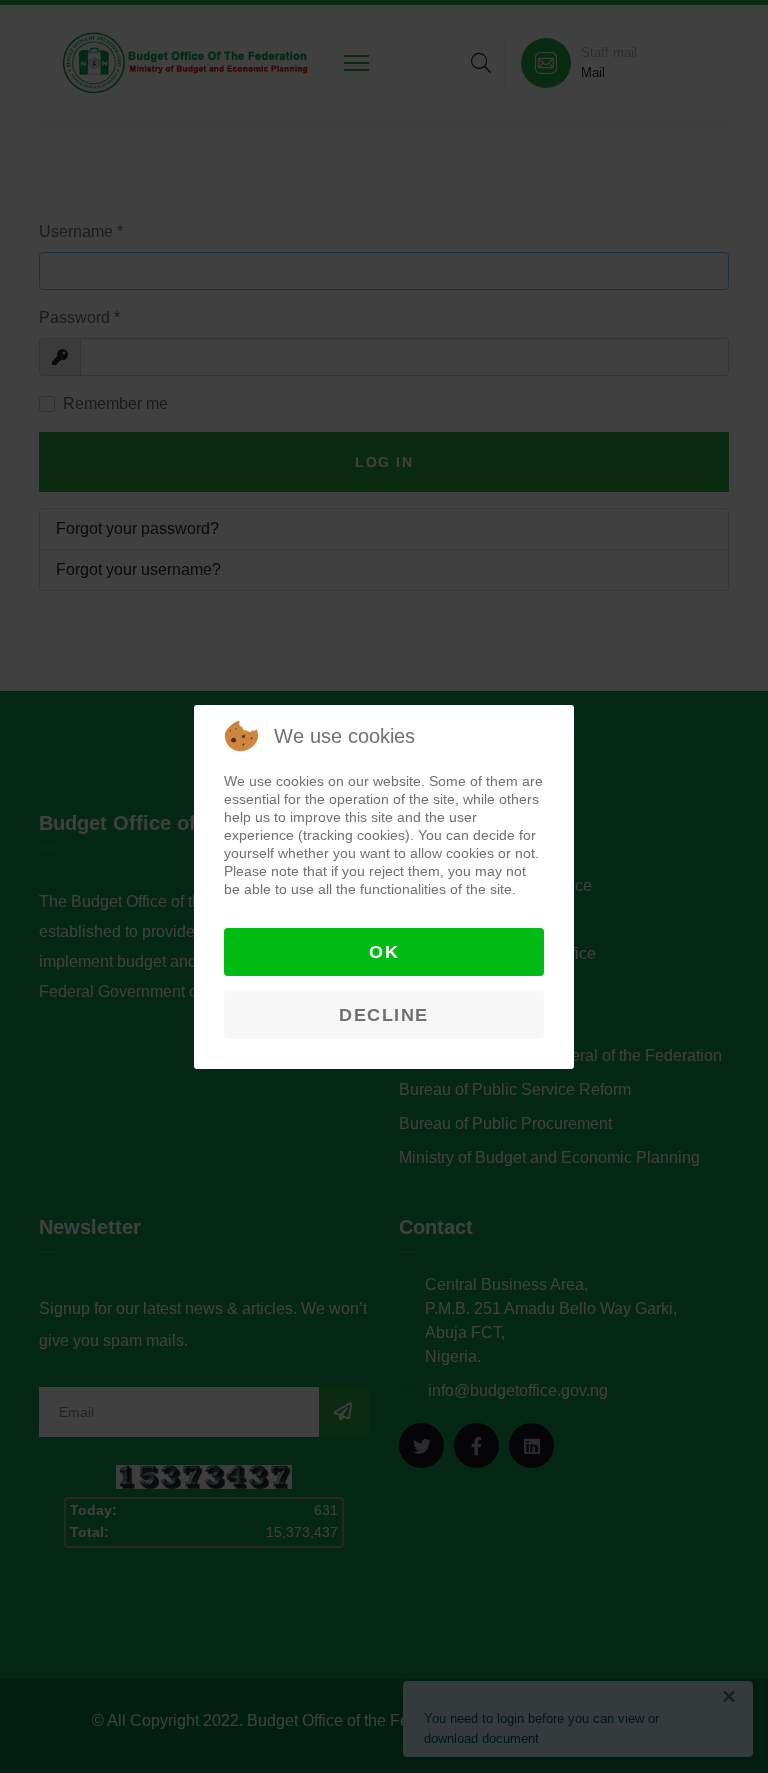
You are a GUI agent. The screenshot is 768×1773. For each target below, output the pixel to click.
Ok (384, 952)
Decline (384, 1015)
